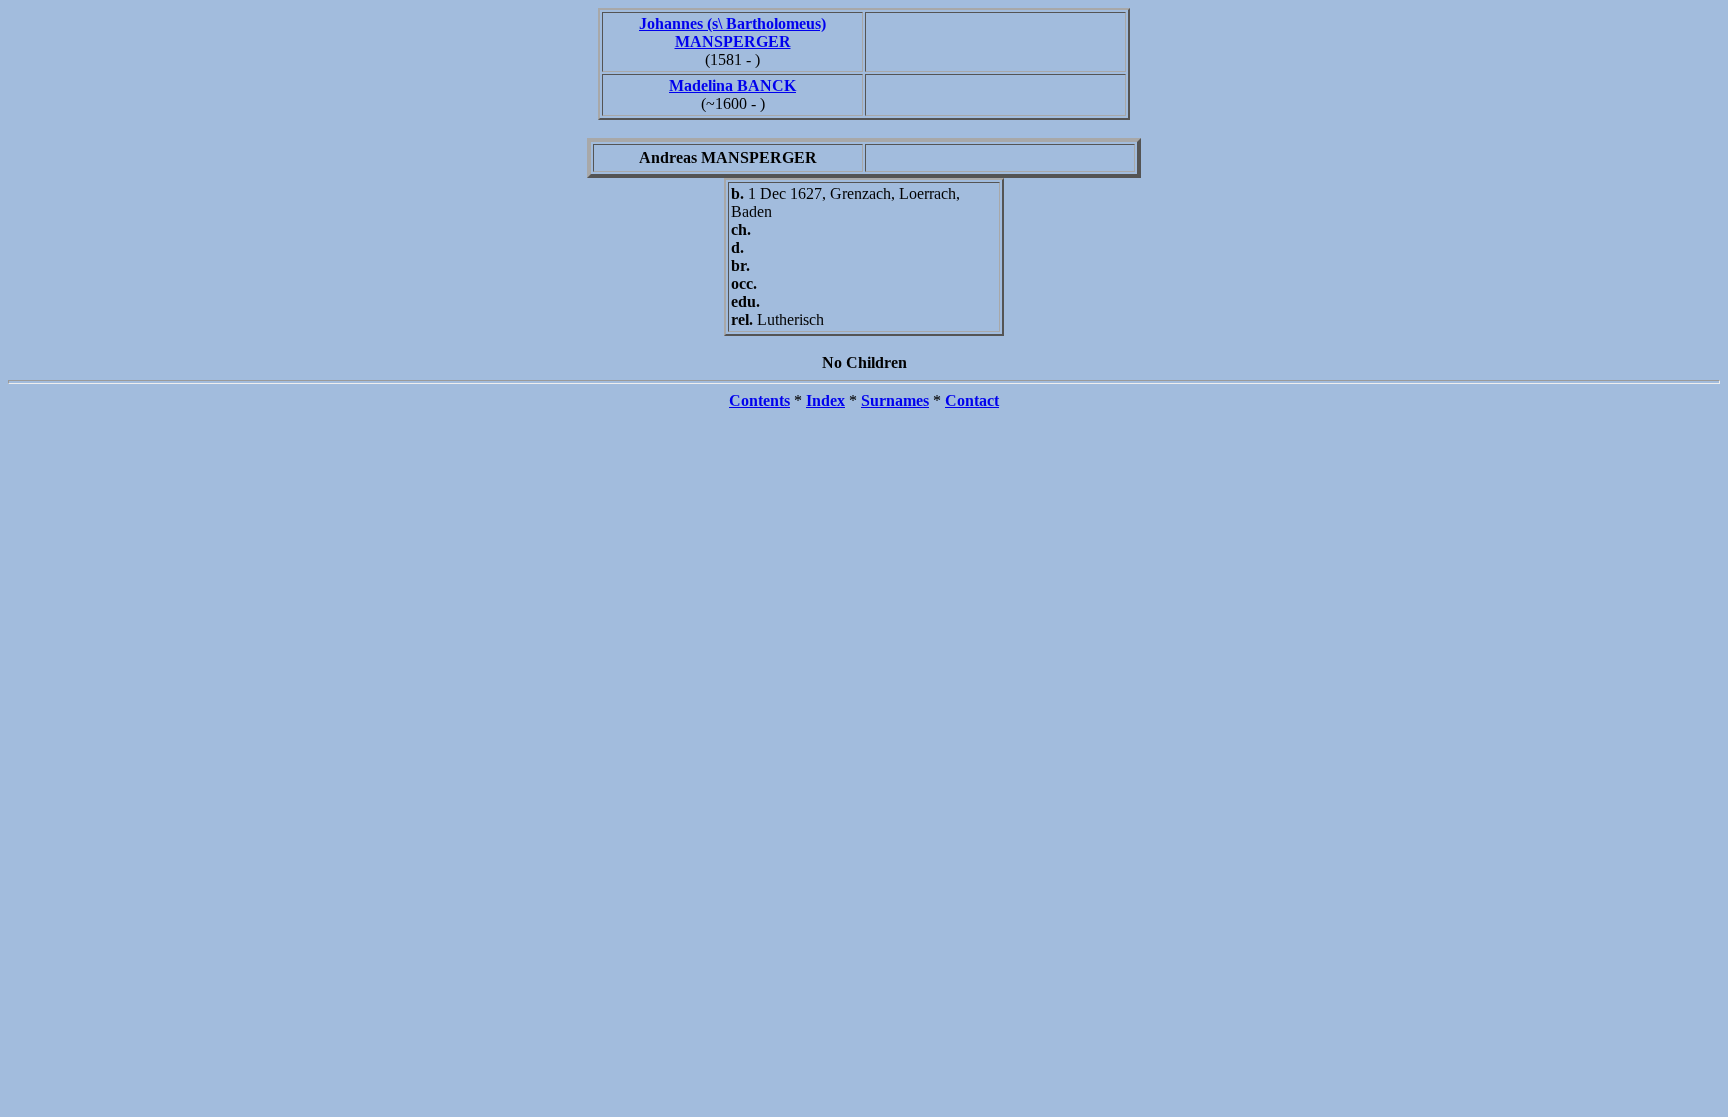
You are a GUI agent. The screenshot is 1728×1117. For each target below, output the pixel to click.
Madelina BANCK (732, 85)
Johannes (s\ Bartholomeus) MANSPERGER (732, 32)
